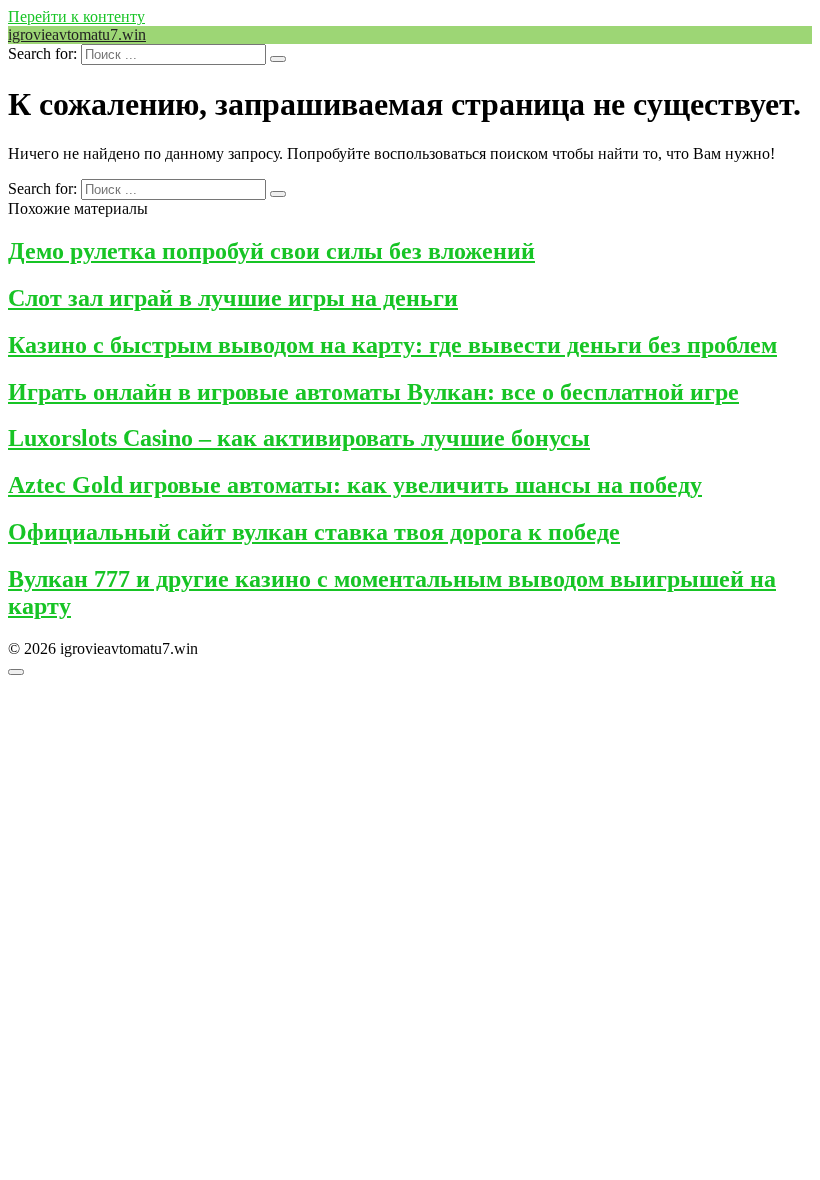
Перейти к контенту (76, 16)
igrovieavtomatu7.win (77, 34)
